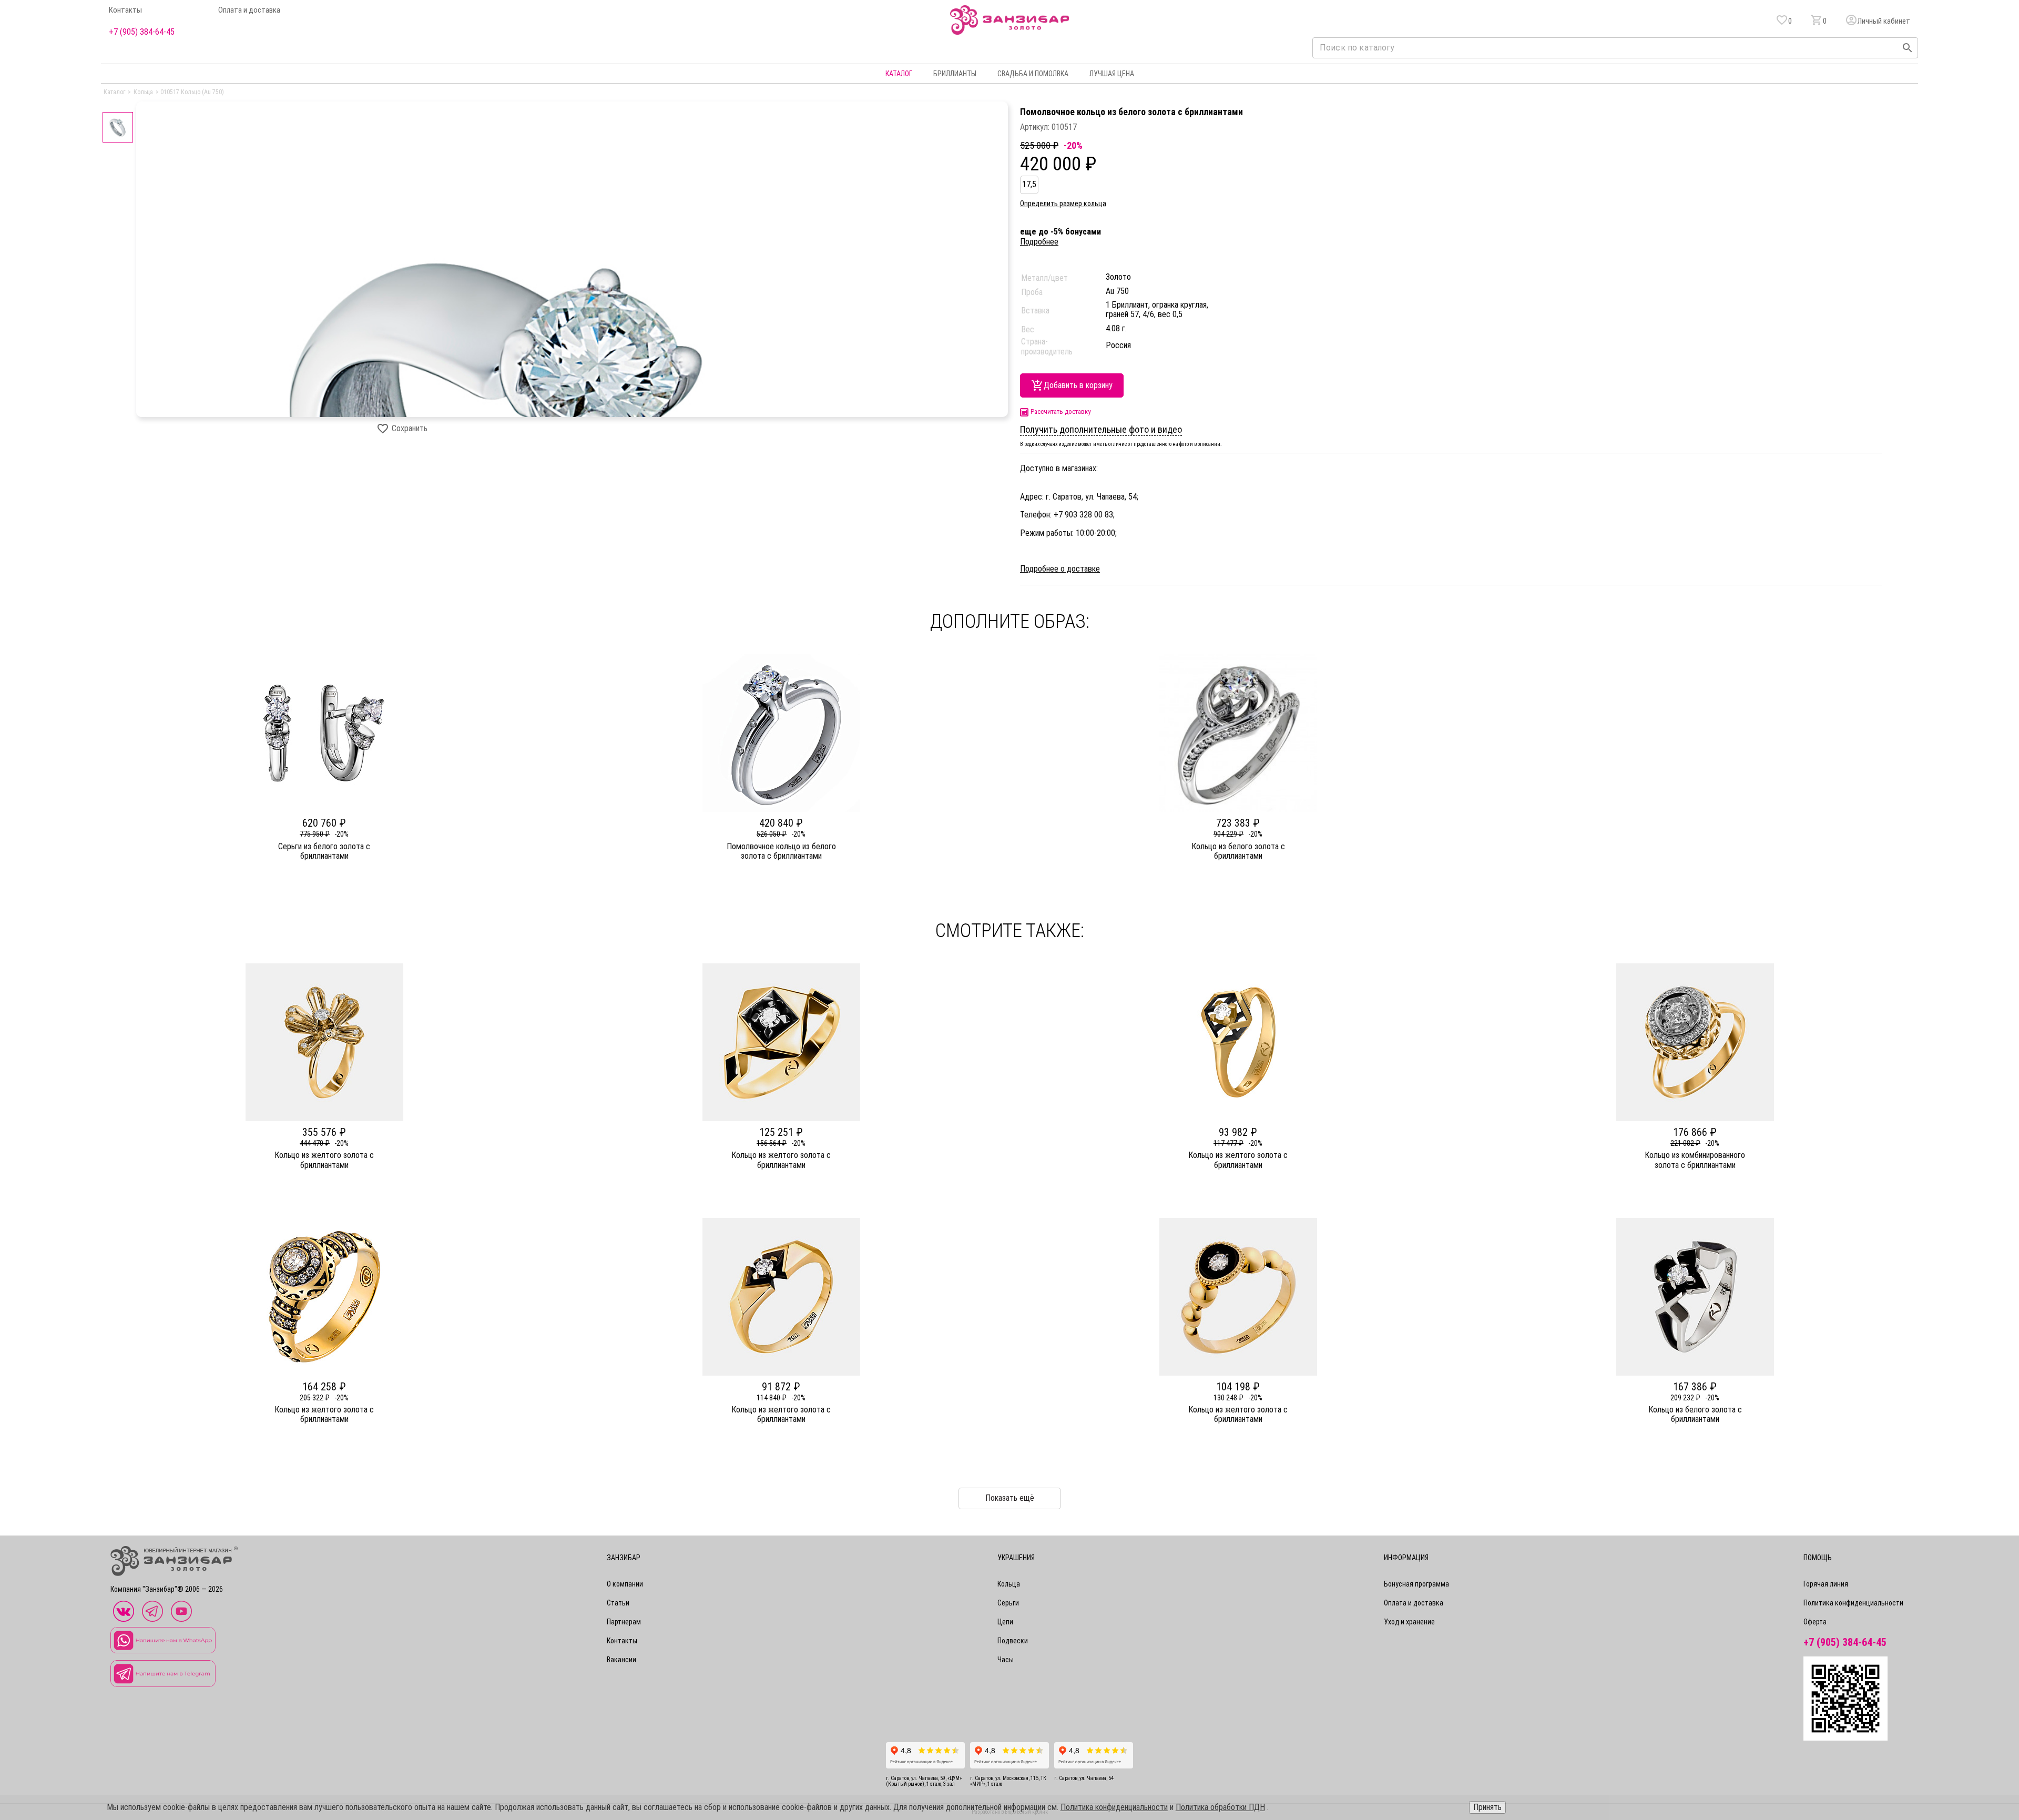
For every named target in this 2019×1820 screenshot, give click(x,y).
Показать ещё (1010, 1498)
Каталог (899, 74)
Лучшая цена (1112, 74)
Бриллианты (955, 74)
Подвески (1013, 1641)
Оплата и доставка (249, 10)
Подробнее (1039, 242)
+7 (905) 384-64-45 (142, 32)
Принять (1487, 1807)
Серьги (1008, 1603)
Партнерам (624, 1622)
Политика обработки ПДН (1220, 1807)
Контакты (125, 10)
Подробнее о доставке (1060, 569)
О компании (625, 1584)
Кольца (1009, 1584)
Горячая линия (1826, 1584)
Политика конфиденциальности (1853, 1603)
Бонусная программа (1416, 1584)
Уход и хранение (1409, 1622)
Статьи (618, 1603)
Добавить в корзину (1078, 385)
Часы (1006, 1660)
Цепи (1005, 1622)
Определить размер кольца (1063, 204)
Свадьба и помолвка (1033, 74)
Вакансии (621, 1660)
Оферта (1815, 1622)
